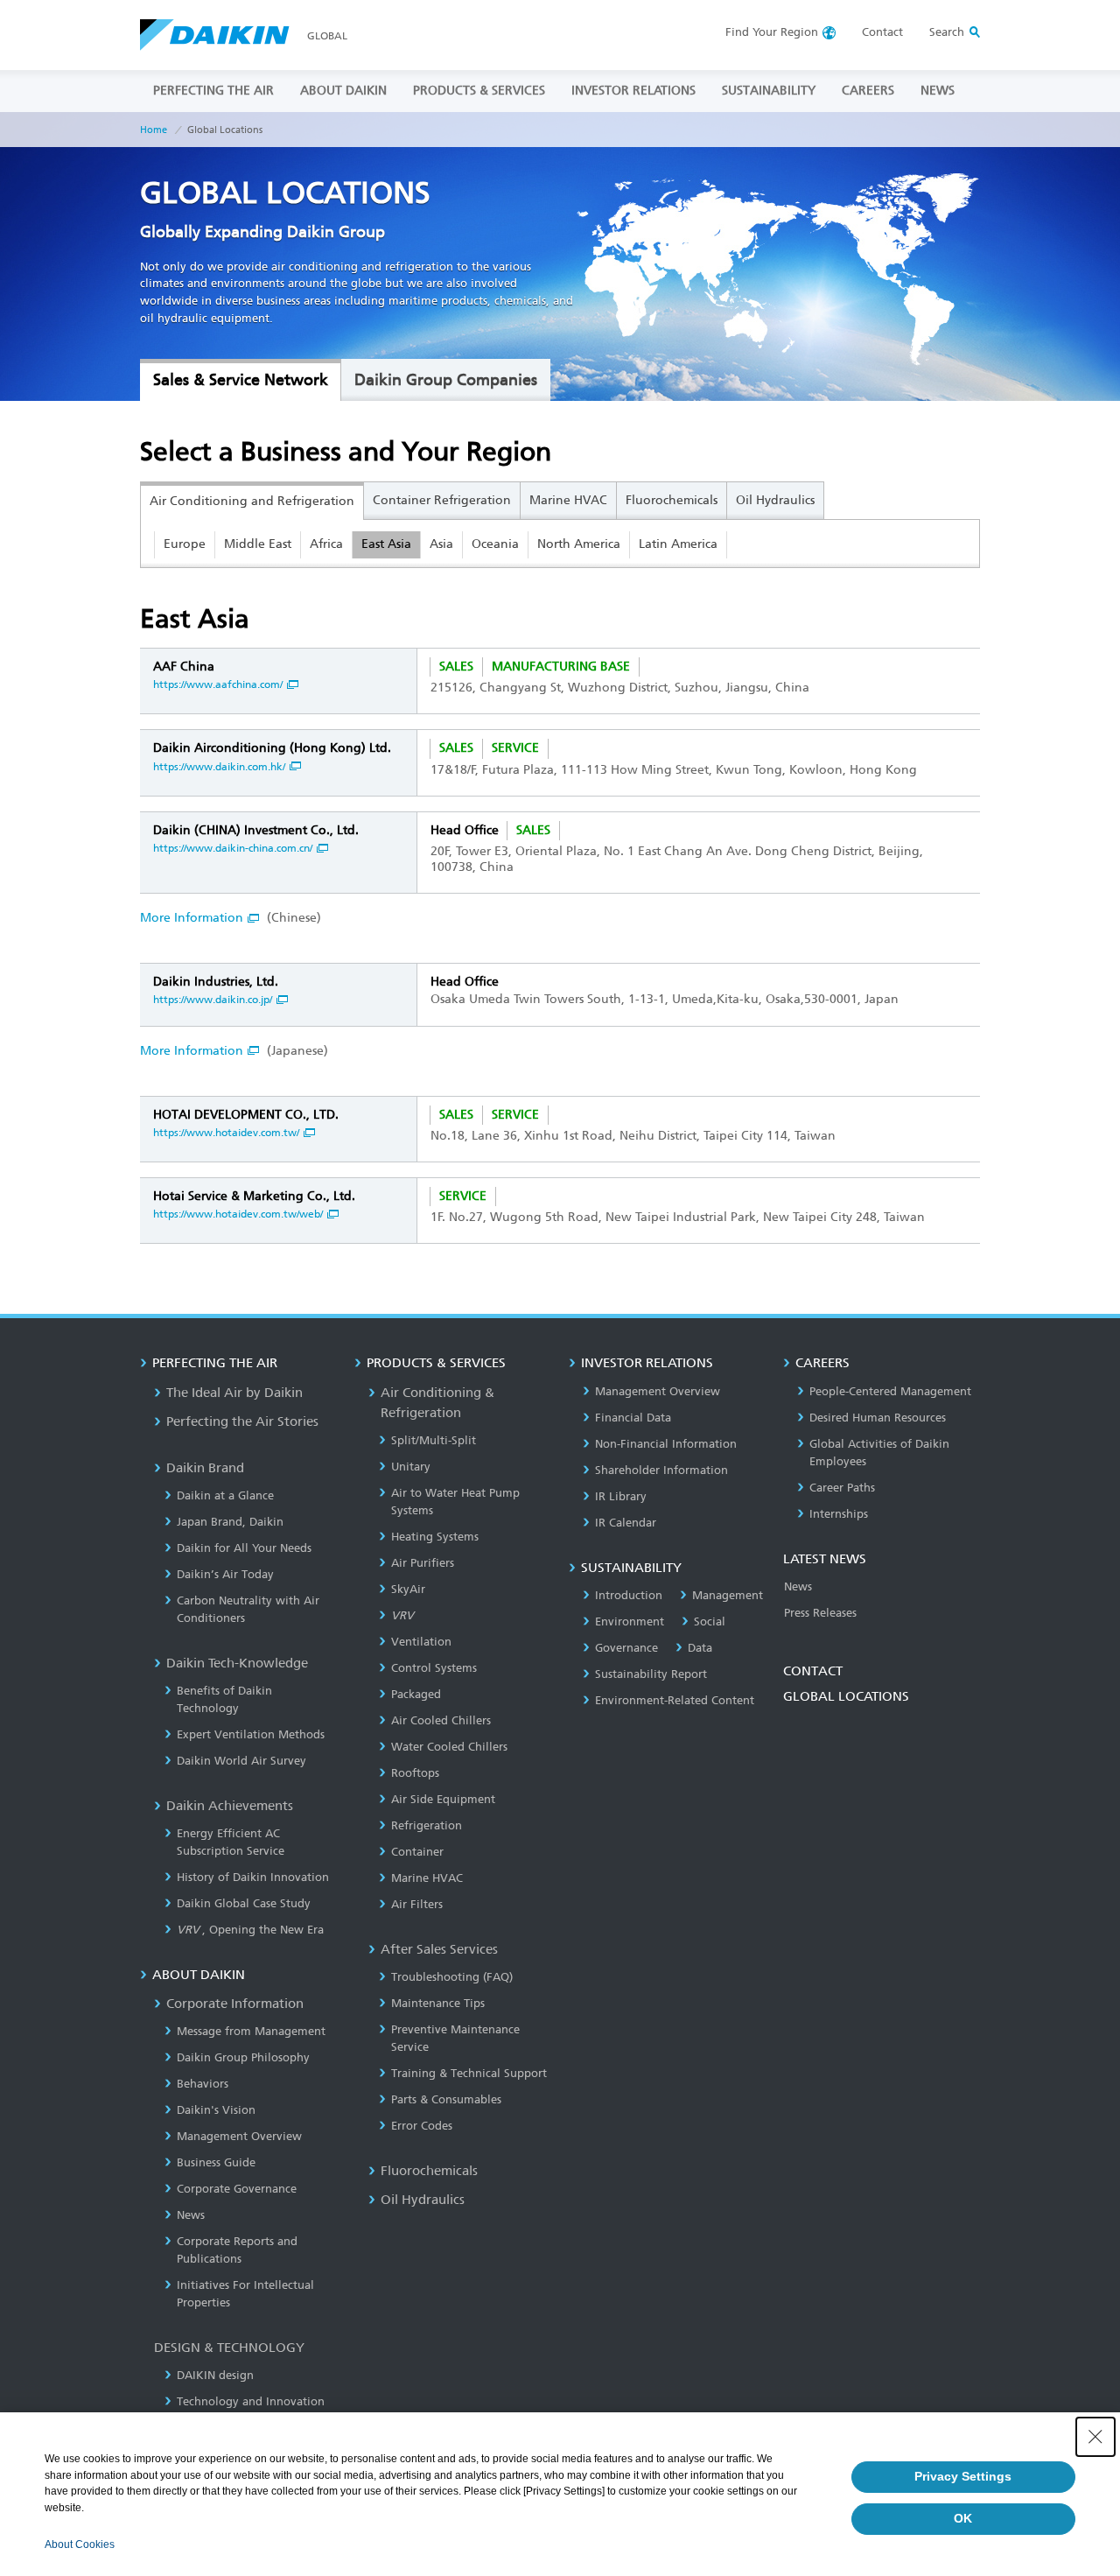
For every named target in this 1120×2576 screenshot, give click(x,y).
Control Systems (434, 1668)
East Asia (386, 544)
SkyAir (408, 1589)
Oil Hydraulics (775, 500)
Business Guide (216, 2162)
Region (772, 32)
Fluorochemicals (672, 500)
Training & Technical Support (469, 2073)
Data (700, 1648)
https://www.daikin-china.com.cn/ (233, 848)
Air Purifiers (423, 1563)
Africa (326, 544)
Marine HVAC (568, 500)
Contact (882, 32)
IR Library (621, 1496)
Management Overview (239, 2136)
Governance (626, 1648)
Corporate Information (235, 2004)
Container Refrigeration (442, 500)
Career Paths (842, 1488)
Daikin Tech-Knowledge (237, 1663)
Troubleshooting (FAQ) (452, 1977)
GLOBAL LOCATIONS (846, 1696)
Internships (839, 1514)
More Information (192, 918)
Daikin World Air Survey (241, 1761)
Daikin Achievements (230, 1806)
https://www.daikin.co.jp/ (213, 1000)
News (191, 2215)
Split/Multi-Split (434, 1440)
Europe (185, 544)
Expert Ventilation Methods (251, 1734)
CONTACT (813, 1671)
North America (579, 544)
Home (154, 130)
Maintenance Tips (438, 2003)
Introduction (629, 1595)
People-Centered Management (890, 1391)
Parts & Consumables (446, 2099)
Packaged (416, 1694)
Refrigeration (427, 1825)
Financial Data (633, 1418)
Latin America (678, 544)
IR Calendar (626, 1523)
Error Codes (422, 2126)
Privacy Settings (963, 2476)
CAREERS (868, 91)
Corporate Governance (237, 2189)
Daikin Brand (205, 1468)
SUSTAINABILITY (769, 91)
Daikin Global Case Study (244, 1903)
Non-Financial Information (666, 1444)
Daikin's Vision (216, 2110)
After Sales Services (439, 1949)
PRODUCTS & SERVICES (479, 91)
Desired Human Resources (878, 1418)
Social (710, 1621)
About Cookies (80, 2544)
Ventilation (421, 1642)
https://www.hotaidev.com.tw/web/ (238, 1214)
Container (417, 1852)
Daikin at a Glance (225, 1495)
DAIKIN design (215, 2375)
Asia (441, 544)
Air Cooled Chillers (441, 1720)
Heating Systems (435, 1537)
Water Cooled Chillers (449, 1747)
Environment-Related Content (675, 1700)
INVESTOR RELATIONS (633, 91)
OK (963, 2518)
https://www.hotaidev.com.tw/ (226, 1133)
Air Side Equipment (443, 1799)
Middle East (258, 544)
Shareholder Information (661, 1470)
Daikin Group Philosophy (243, 2057)
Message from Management (251, 2031)
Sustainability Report (651, 1674)
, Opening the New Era (250, 1930)
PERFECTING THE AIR (213, 91)
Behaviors (203, 2084)
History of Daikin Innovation (253, 1877)
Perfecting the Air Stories (242, 1421)
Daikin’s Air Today (225, 1574)
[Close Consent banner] (1095, 2437)
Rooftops (415, 1773)
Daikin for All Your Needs (244, 1548)
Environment (630, 1621)
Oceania (495, 544)
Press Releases (820, 1613)
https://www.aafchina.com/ (218, 684)
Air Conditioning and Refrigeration (252, 501)
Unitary (411, 1467)
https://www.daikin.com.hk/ (219, 767)
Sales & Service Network (241, 380)
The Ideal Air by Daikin (234, 1393)
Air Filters (417, 1904)
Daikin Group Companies (446, 380)
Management (728, 1595)
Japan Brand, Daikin (230, 1522)
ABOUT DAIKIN (343, 91)
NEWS (938, 91)
